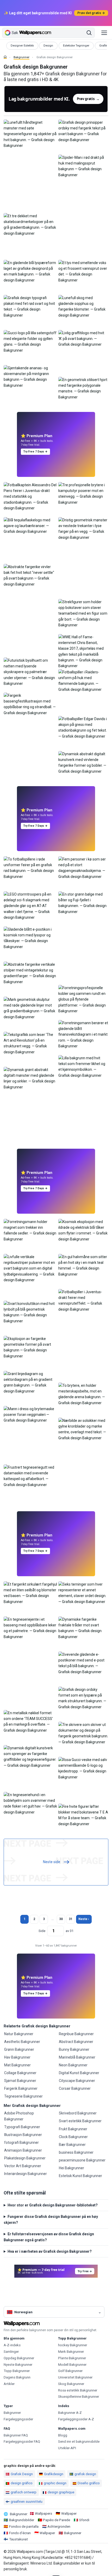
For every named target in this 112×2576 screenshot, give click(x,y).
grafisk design (85, 2474)
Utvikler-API (67, 2448)
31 (71, 1919)
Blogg (63, 2435)
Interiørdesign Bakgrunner (26, 2174)
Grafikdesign (54, 2474)
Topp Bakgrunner (17, 2371)
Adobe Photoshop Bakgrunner (19, 2116)
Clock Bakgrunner (73, 2137)
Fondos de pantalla (24, 2526)
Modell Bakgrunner (72, 2365)
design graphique (61, 2492)
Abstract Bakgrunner (76, 2042)
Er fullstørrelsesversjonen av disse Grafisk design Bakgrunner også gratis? (49, 2237)
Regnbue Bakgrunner (76, 2034)
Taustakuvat (18, 2539)
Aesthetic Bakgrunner (22, 2042)
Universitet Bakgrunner (75, 2377)
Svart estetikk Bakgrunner (80, 2121)
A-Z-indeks (12, 2345)
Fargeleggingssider (18, 2419)
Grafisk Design (22, 2474)
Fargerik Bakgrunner (21, 2088)
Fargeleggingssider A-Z (76, 2419)
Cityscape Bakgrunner (77, 2081)
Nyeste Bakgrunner (18, 2365)
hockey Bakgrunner (73, 2345)
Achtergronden (59, 2526)
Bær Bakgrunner (72, 2145)
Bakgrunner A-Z (70, 2413)
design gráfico (22, 2483)
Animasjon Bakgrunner (23, 2150)
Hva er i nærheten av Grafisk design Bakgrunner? (50, 2251)
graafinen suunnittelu (27, 2502)
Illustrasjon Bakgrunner (23, 2135)
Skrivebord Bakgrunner (78, 2113)
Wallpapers (43, 2513)
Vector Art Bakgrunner (23, 2166)
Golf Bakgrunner (70, 2371)
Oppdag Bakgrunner (19, 2358)
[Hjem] (5, 57)
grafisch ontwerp (24, 2492)
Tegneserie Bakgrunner (23, 2096)
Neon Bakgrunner (73, 2065)
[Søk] (89, 33)
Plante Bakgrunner (72, 2358)
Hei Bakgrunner (71, 2168)
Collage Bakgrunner (20, 2073)
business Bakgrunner (76, 2152)
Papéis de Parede (57, 2520)
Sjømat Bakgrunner (20, 2081)
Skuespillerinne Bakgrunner (79, 2397)
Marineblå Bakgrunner (77, 2057)
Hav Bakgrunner (17, 2057)
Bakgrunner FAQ (16, 2435)
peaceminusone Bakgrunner (82, 2160)
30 (61, 1919)
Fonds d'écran (20, 2533)
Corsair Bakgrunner (75, 2088)
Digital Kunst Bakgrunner (79, 2073)
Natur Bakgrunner (19, 2034)
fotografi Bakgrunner (21, 2143)
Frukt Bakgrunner (73, 2129)
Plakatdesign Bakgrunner (25, 2158)
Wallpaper (69, 2513)
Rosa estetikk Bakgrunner (78, 2390)
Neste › (84, 1919)
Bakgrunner (21, 57)
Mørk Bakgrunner (71, 2352)
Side (42, 1931)
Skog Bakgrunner (71, 2384)
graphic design (55, 2483)
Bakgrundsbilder (22, 2520)
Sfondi (84, 2520)
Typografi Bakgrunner (22, 2127)
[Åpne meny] (104, 33)
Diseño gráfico (89, 2483)
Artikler (9, 2384)
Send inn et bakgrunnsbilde (79, 2442)
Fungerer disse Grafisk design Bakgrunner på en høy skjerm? (51, 2219)
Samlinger (11, 2352)
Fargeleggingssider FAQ (22, 2442)
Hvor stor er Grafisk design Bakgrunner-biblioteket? (53, 2205)
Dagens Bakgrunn (17, 2377)
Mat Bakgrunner (17, 2065)
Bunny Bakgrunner (74, 2049)
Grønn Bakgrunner (19, 2049)
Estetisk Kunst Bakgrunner (80, 2176)
